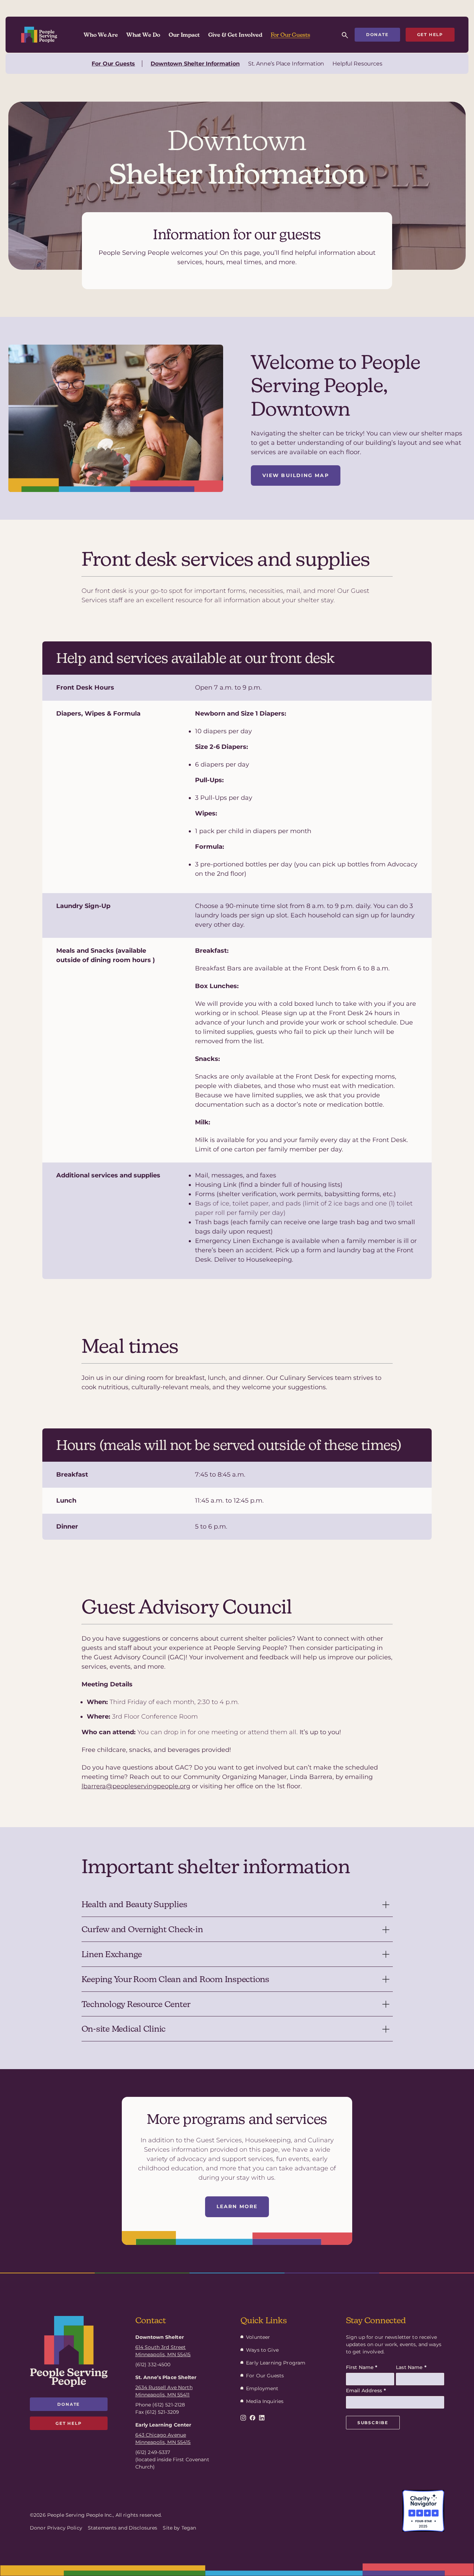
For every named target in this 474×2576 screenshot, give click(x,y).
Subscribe (373, 2423)
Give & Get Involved (235, 35)
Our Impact (184, 35)
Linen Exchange (112, 1954)
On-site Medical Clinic (124, 2029)
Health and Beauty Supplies (134, 1904)
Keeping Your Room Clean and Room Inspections (175, 1979)
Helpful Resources (357, 64)
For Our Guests (290, 35)
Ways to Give (262, 2350)
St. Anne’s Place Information (286, 64)
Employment (262, 2388)
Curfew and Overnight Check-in (142, 1929)
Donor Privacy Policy (56, 2528)
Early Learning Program (276, 2363)
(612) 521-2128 (169, 2405)
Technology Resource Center (136, 2004)
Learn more (237, 2206)
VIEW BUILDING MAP (296, 475)
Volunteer (258, 2337)
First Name (362, 2367)
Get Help (430, 34)
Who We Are (101, 35)
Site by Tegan (179, 2528)
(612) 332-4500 (153, 2365)
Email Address (366, 2391)
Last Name (411, 2367)
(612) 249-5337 (153, 2452)
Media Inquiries (265, 2401)
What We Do (143, 35)
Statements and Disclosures (123, 2528)
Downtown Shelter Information (195, 64)
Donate (377, 34)
